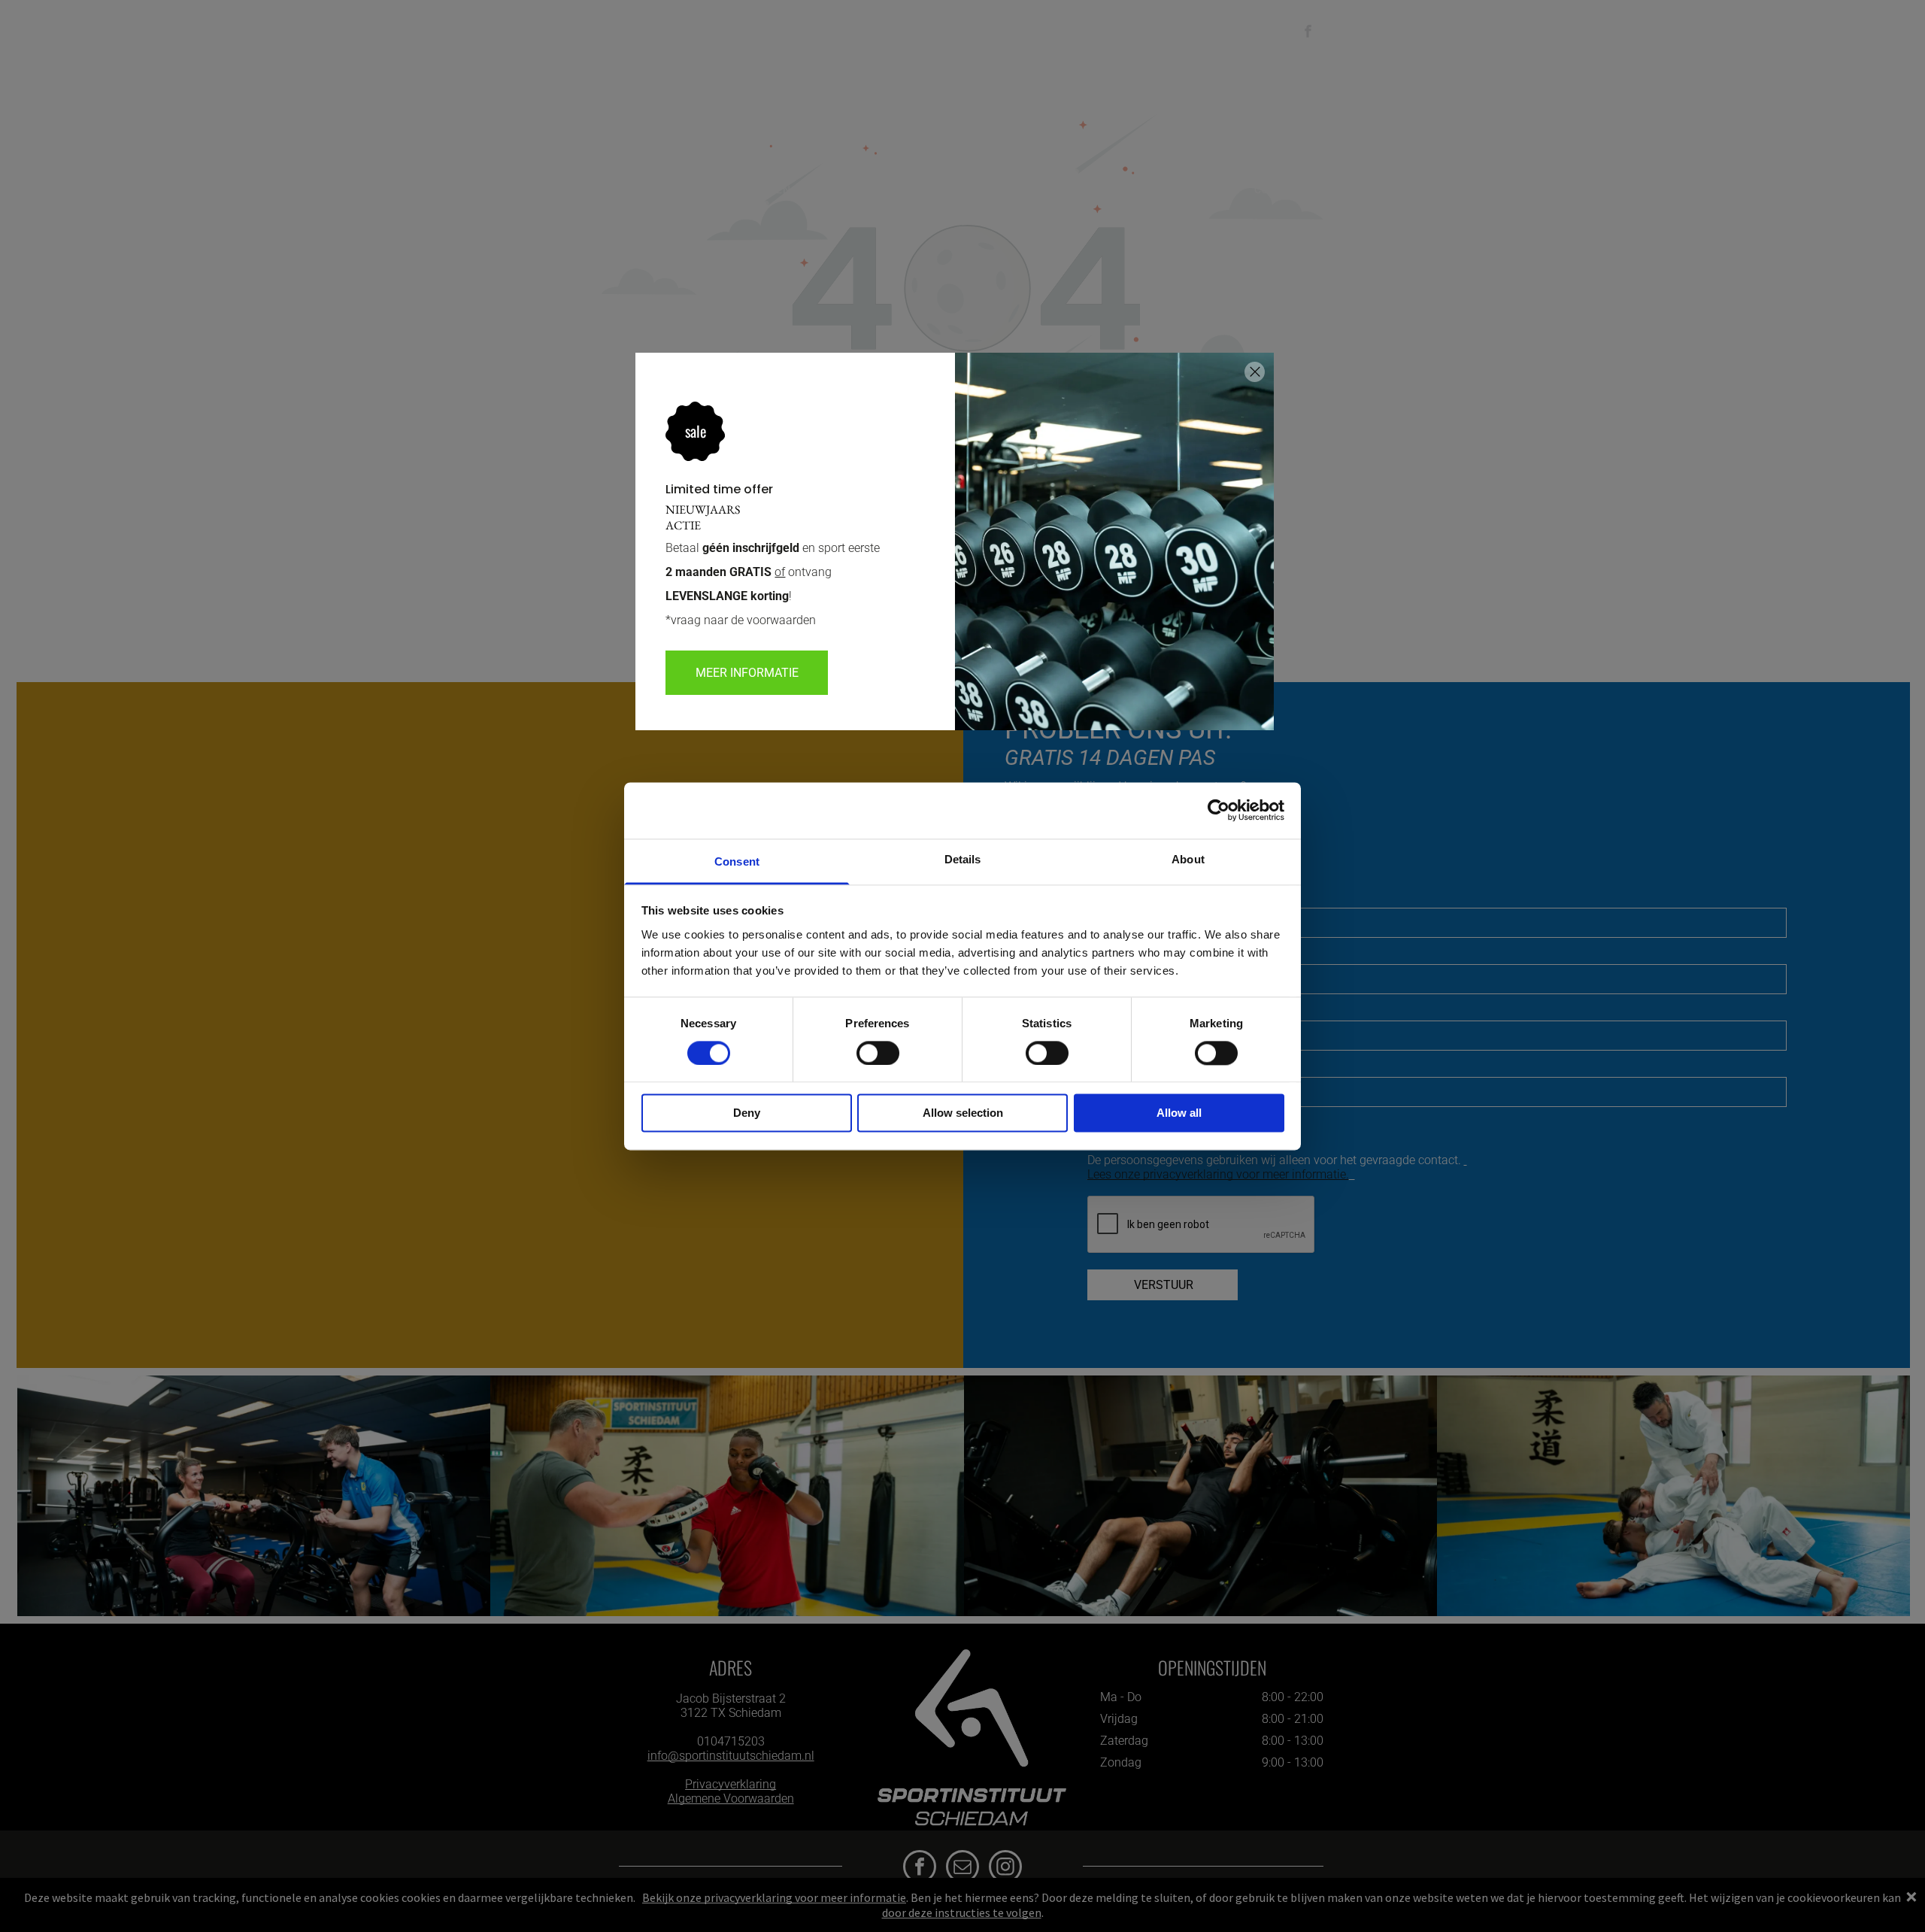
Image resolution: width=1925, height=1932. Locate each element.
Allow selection (963, 1113)
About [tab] (1188, 859)
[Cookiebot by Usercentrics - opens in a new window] (1219, 810)
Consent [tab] (737, 861)
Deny (747, 1113)
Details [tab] (963, 859)
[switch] (878, 1053)
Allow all (1179, 1113)
